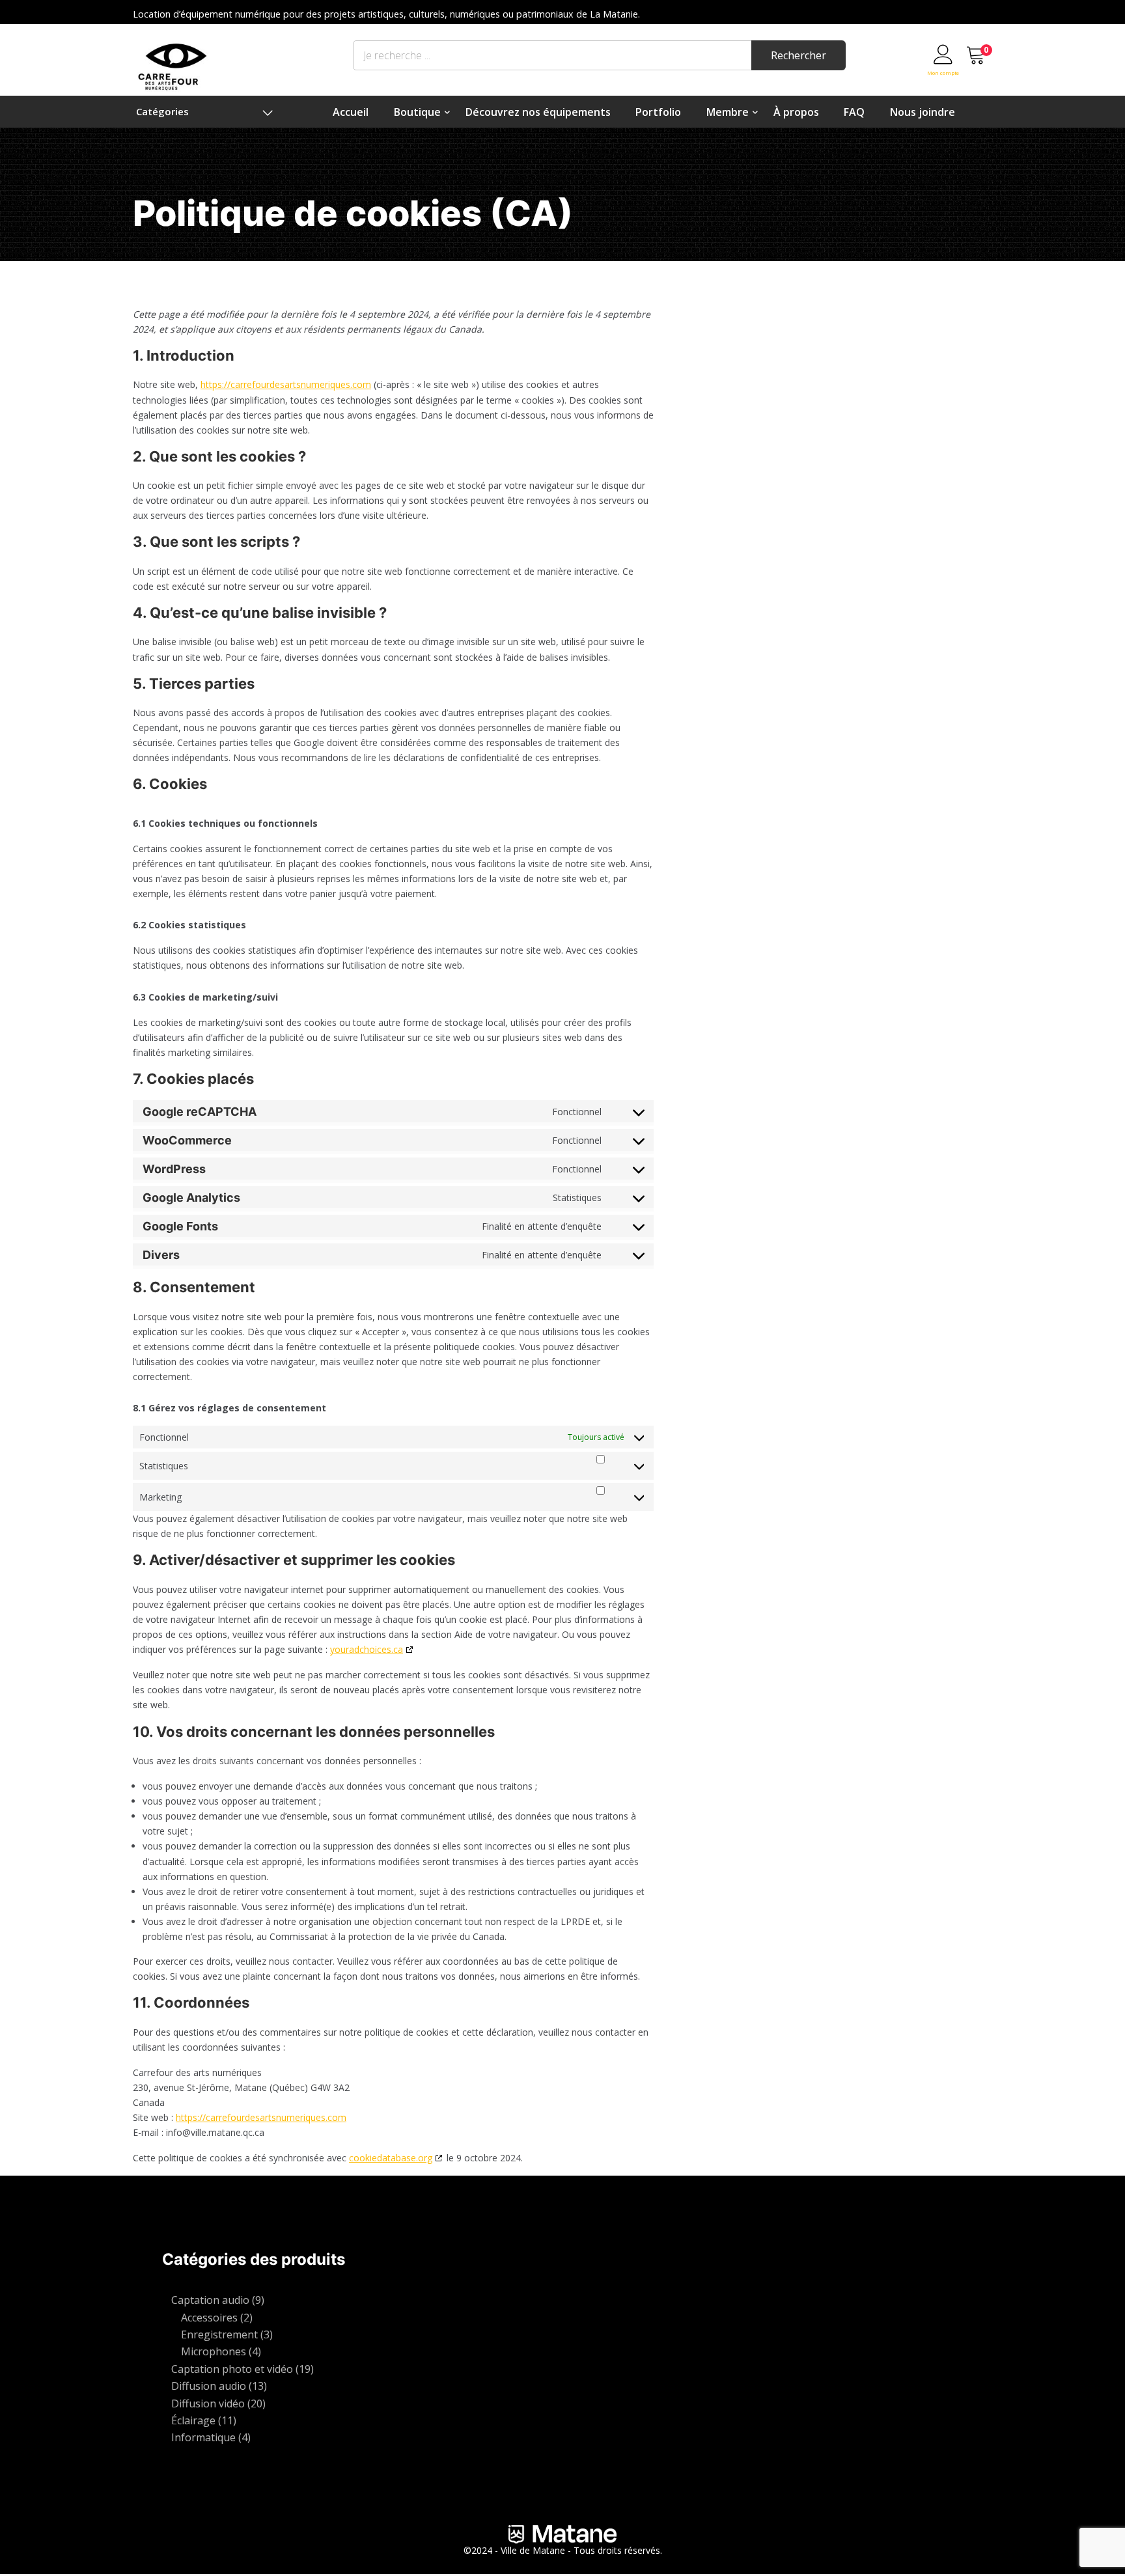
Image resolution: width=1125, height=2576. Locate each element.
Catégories (162, 111)
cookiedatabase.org (391, 2158)
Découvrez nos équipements (538, 112)
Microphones (214, 2351)
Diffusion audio (209, 2386)
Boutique (417, 112)
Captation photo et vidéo (232, 2369)
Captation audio (210, 2300)
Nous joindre (923, 112)
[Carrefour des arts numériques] (173, 65)
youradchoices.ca (367, 1649)
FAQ (854, 112)
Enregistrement (219, 2334)
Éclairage (193, 2420)
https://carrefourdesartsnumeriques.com (286, 384)
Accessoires (209, 2318)
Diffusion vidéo (208, 2403)
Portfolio (658, 112)
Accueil (351, 112)
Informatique (203, 2437)
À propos (796, 112)
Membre (728, 112)
